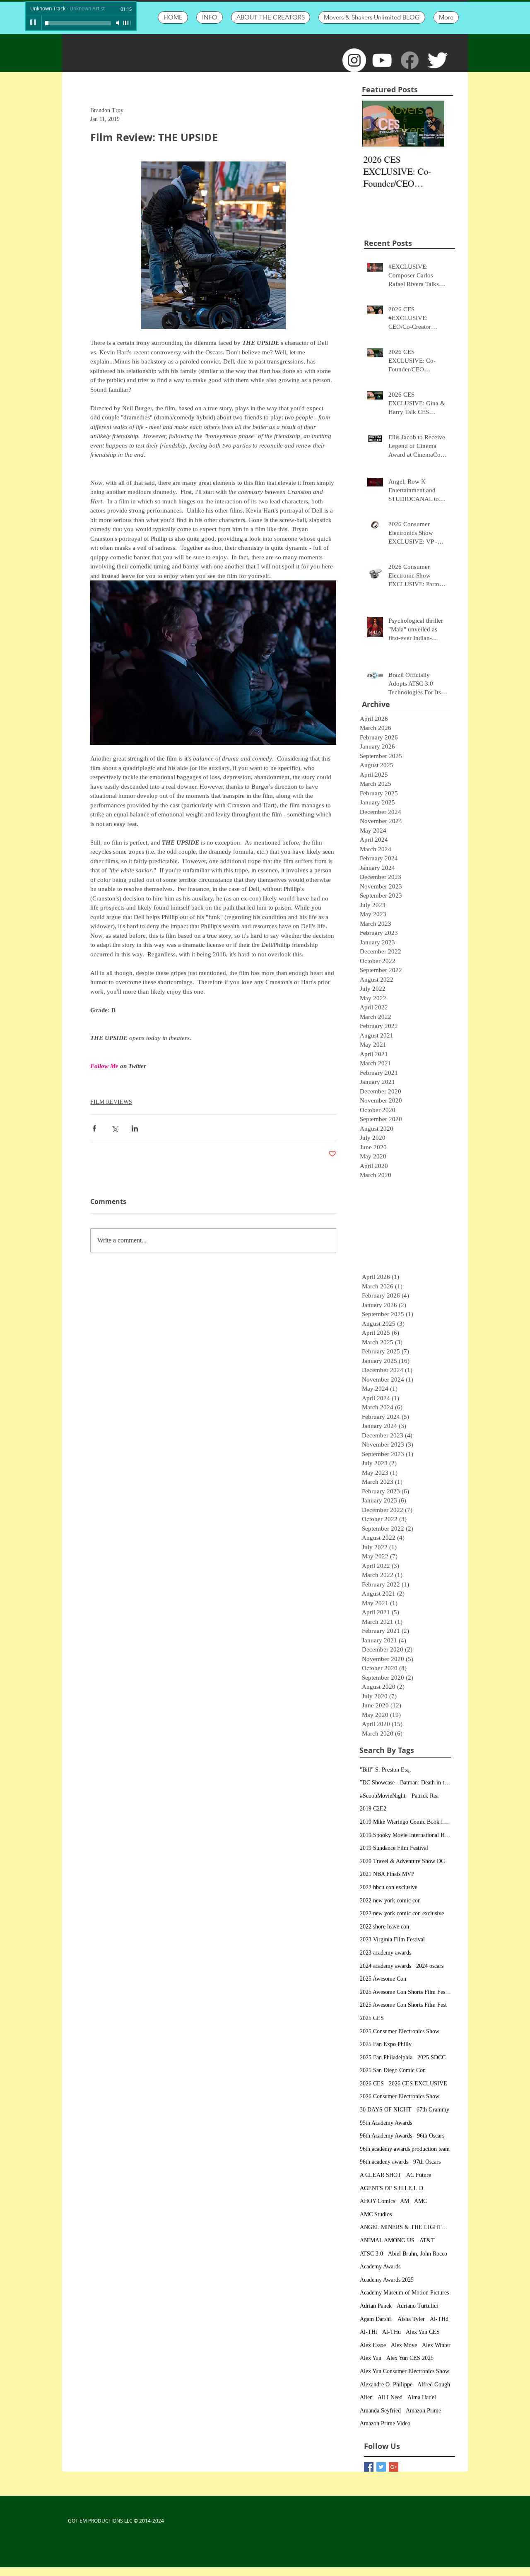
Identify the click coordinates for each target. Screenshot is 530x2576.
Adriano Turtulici (417, 2306)
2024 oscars (430, 1966)
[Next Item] (431, 124)
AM (405, 2201)
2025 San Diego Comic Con (393, 2070)
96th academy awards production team (405, 2149)
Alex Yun (371, 2358)
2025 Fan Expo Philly (386, 2044)
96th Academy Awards (386, 2136)
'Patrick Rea (424, 1796)
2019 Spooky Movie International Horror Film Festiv (405, 1835)
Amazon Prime (423, 2411)
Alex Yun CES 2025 (410, 2358)
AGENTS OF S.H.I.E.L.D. (392, 2188)
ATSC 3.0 (371, 2254)
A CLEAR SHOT (381, 2175)
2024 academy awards (385, 1966)
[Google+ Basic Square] (394, 2467)
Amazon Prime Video (385, 2423)
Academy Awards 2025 (387, 2280)
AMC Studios (376, 2214)
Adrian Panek (376, 2306)
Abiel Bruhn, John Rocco (418, 2254)
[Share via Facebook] (94, 1128)
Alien (366, 2397)
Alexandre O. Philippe (386, 2385)
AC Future (419, 2175)
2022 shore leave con (384, 1927)
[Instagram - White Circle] (354, 60)
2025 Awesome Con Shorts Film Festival (405, 1992)
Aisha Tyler (411, 2319)
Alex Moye (404, 2345)
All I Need (390, 2397)
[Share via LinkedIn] (135, 1128)
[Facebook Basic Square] (369, 2467)
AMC (420, 2201)
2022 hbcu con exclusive (389, 1887)
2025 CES (372, 2018)
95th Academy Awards (386, 2123)
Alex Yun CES (423, 2332)
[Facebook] (410, 60)
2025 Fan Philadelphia (386, 2057)
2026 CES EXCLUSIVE (418, 2084)
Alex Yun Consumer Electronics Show (405, 2371)
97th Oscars (427, 2162)
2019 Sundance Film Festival (394, 1848)
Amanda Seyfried (380, 2411)
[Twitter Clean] (437, 60)
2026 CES (372, 2084)
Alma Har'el (422, 2397)
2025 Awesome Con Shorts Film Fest (403, 2005)
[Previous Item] (375, 124)
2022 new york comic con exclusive (402, 1913)
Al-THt (369, 2332)
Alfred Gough (434, 2385)
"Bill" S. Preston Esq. (385, 1770)
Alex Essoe (373, 2345)
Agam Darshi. (376, 2319)
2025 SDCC (431, 2057)
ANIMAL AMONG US (387, 2240)
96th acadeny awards (384, 2162)
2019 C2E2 (373, 1809)
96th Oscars (431, 2136)
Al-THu (391, 2332)
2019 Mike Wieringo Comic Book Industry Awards (405, 1822)
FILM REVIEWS (111, 1102)
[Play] (34, 23)
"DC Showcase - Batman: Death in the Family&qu (405, 1783)
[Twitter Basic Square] (381, 2467)
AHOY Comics (377, 2201)
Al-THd (439, 2319)
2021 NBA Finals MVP (387, 1874)
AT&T (427, 2240)
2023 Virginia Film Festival (392, 1939)
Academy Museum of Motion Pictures (404, 2293)
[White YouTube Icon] (382, 60)
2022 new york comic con (390, 1901)
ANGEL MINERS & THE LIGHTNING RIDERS (405, 2227)
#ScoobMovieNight (383, 1796)
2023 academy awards (385, 1953)
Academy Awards (380, 2267)
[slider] (128, 23)
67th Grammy (433, 2110)
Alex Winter (436, 2345)
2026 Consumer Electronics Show (400, 2096)
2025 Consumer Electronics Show (400, 2031)
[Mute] (118, 23)
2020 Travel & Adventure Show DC (402, 1861)
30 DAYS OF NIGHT (386, 2110)
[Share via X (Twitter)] (114, 1128)
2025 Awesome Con (383, 1979)
